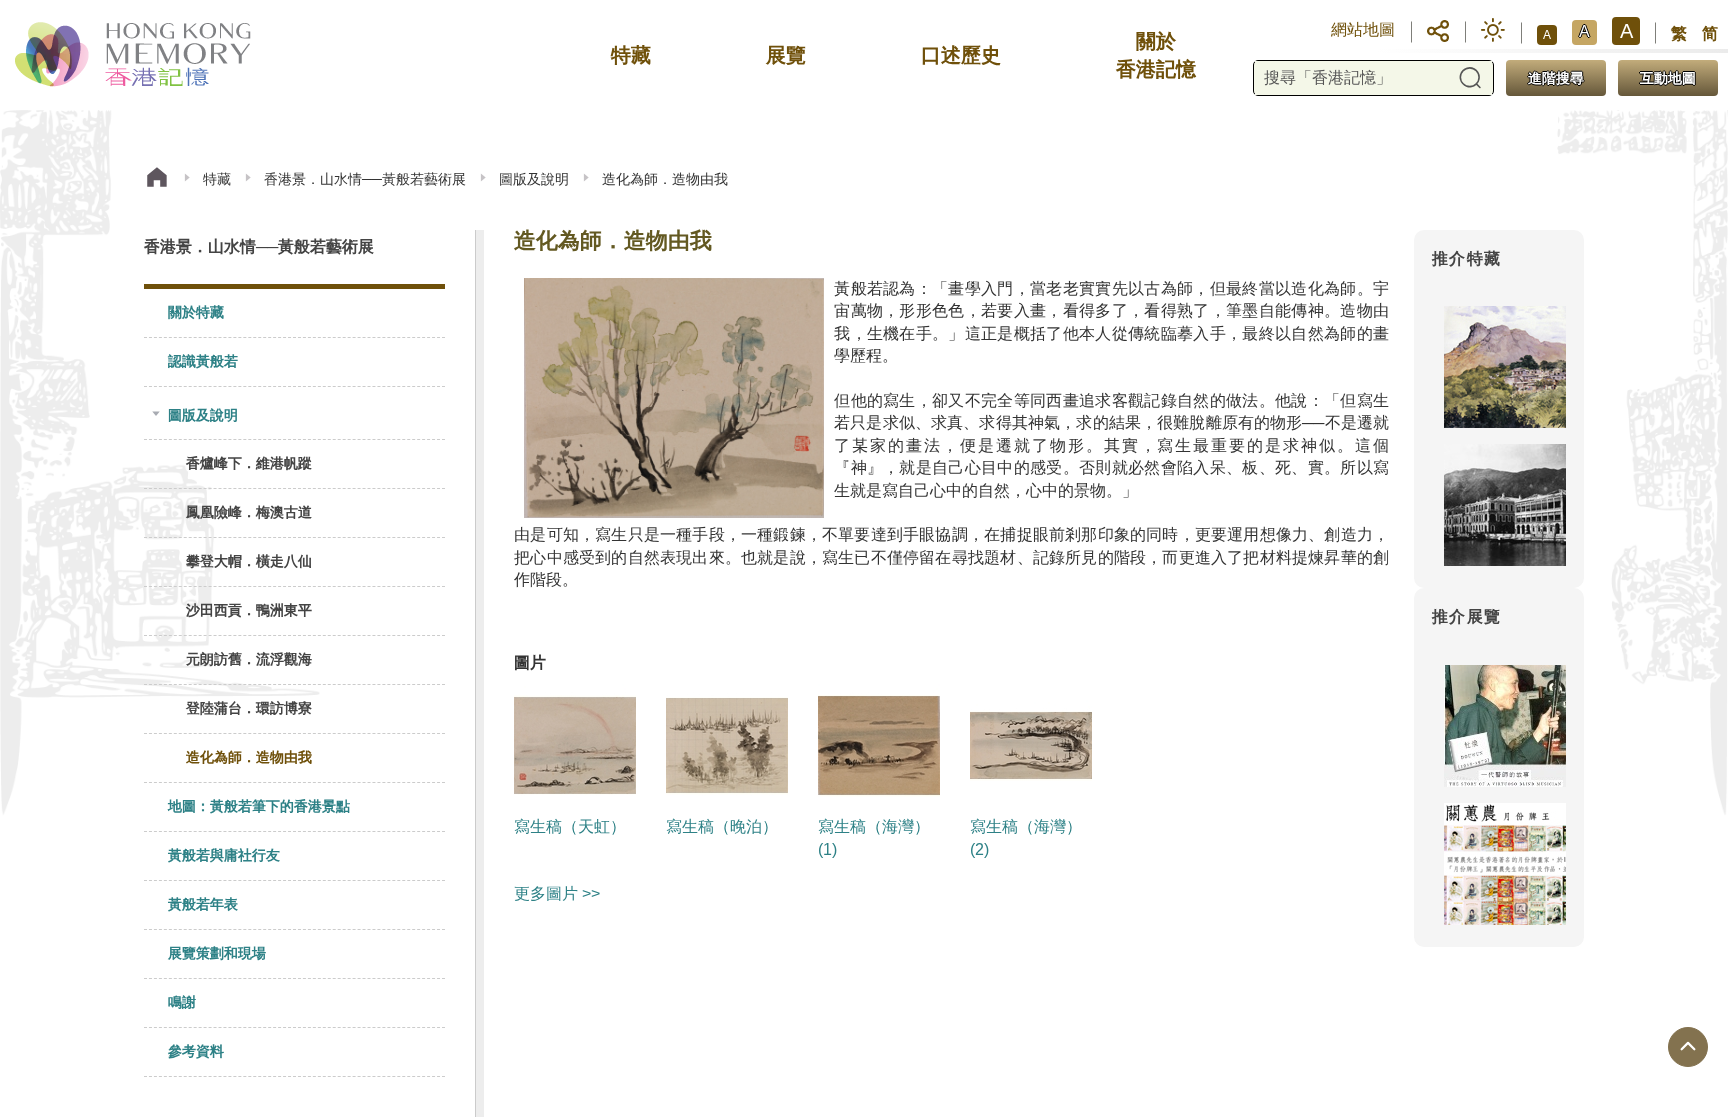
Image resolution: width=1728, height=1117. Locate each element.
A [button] (1547, 35)
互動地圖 (1668, 78)
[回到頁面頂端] (1688, 1047)
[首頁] (157, 179)
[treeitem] (294, 313)
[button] (1438, 30)
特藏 (217, 179)
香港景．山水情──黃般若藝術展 (365, 179)
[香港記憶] (134, 55)
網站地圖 (1363, 29)
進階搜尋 (1556, 78)
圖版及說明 (534, 179)
